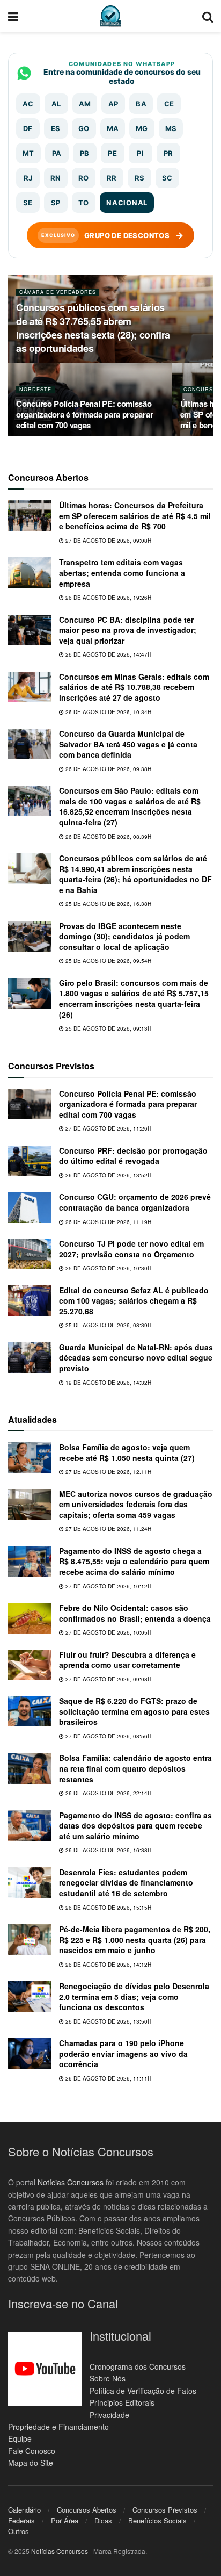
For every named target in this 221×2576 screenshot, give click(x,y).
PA (57, 153)
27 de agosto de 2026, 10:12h (108, 1586)
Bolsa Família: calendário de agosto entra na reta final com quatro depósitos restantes (135, 1768)
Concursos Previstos (165, 2510)
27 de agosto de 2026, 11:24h (108, 1529)
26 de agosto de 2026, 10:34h (108, 712)
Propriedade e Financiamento (58, 2427)
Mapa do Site (31, 2463)
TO (84, 203)
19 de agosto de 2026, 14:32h (108, 1383)
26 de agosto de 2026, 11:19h (108, 1222)
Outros (19, 2531)
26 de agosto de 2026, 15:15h (108, 1908)
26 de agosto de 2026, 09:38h (108, 769)
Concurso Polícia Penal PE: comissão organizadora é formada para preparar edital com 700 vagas (84, 414)
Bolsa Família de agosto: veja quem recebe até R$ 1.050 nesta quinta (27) (127, 1452)
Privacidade (109, 2415)
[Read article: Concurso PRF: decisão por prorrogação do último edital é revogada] (30, 1161)
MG (142, 128)
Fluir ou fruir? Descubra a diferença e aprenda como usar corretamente (127, 1660)
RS (140, 178)
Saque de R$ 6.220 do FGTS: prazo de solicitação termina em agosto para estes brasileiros (134, 1711)
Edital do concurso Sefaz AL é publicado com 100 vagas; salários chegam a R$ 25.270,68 (134, 1301)
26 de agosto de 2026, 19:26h (108, 598)
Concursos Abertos (87, 2510)
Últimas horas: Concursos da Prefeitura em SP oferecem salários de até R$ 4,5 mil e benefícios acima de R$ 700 (135, 516)
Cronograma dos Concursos (138, 2366)
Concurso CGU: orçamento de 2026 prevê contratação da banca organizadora (135, 1202)
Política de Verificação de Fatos (143, 2391)
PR (168, 153)
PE (112, 153)
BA (141, 104)
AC (28, 104)
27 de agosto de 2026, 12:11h (108, 1472)
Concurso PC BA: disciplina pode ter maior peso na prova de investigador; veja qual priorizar (128, 630)
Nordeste (35, 389)
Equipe (20, 2438)
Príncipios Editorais (122, 2402)
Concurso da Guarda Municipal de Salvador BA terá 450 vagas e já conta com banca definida (128, 744)
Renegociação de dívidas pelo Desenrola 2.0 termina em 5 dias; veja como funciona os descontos (134, 1996)
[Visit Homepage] (110, 16)
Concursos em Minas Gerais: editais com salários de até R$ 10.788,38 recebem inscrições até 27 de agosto (134, 687)
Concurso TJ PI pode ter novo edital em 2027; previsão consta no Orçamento (131, 1249)
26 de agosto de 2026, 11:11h (108, 2078)
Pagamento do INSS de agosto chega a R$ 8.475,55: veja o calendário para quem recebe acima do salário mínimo (134, 1561)
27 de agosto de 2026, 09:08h (108, 541)
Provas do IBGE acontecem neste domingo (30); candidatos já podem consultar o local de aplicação (124, 936)
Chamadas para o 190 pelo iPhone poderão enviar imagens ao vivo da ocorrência (123, 2053)
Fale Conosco (32, 2451)
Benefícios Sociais (157, 2520)
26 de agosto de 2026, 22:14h (108, 1793)
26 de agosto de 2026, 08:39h (108, 837)
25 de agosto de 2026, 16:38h (108, 904)
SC (167, 178)
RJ (28, 178)
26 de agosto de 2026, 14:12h (108, 1965)
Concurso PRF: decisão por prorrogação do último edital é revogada (133, 1156)
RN (56, 178)
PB (85, 153)
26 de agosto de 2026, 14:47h (108, 654)
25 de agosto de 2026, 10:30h (108, 1268)
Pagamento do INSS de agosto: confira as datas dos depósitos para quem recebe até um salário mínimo (135, 1826)
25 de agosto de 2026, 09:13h (108, 1028)
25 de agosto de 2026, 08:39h (108, 1325)
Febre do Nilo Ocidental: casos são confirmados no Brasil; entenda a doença (135, 1613)
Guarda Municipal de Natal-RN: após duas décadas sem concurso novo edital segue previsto (136, 1358)
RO (84, 178)
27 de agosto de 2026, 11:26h (108, 1128)
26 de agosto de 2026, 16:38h (108, 1850)
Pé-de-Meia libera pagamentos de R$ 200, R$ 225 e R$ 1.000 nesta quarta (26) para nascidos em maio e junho (135, 1940)
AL (56, 104)
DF (28, 128)
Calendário (24, 2510)
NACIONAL (127, 203)
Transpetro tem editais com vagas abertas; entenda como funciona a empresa (122, 573)
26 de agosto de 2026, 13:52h (108, 1175)
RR (112, 178)
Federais (21, 2520)
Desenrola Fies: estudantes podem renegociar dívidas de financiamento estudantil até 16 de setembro (126, 1883)
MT (28, 153)
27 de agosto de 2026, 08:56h (108, 1736)
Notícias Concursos (71, 2182)
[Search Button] (208, 16)
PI (140, 153)
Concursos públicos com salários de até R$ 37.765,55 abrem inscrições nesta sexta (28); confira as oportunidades (93, 328)
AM (85, 104)
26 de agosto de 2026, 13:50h (108, 2021)
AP (113, 104)
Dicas (103, 2520)
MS (171, 128)
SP (56, 203)
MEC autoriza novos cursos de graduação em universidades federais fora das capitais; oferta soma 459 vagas (136, 1504)
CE (169, 104)
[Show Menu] (13, 16)
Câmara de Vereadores (58, 292)
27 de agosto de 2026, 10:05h (108, 1632)
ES (56, 128)
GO (84, 128)
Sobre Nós (108, 2378)
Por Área (65, 2520)
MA (113, 128)
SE (28, 203)
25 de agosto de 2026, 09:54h (108, 961)
